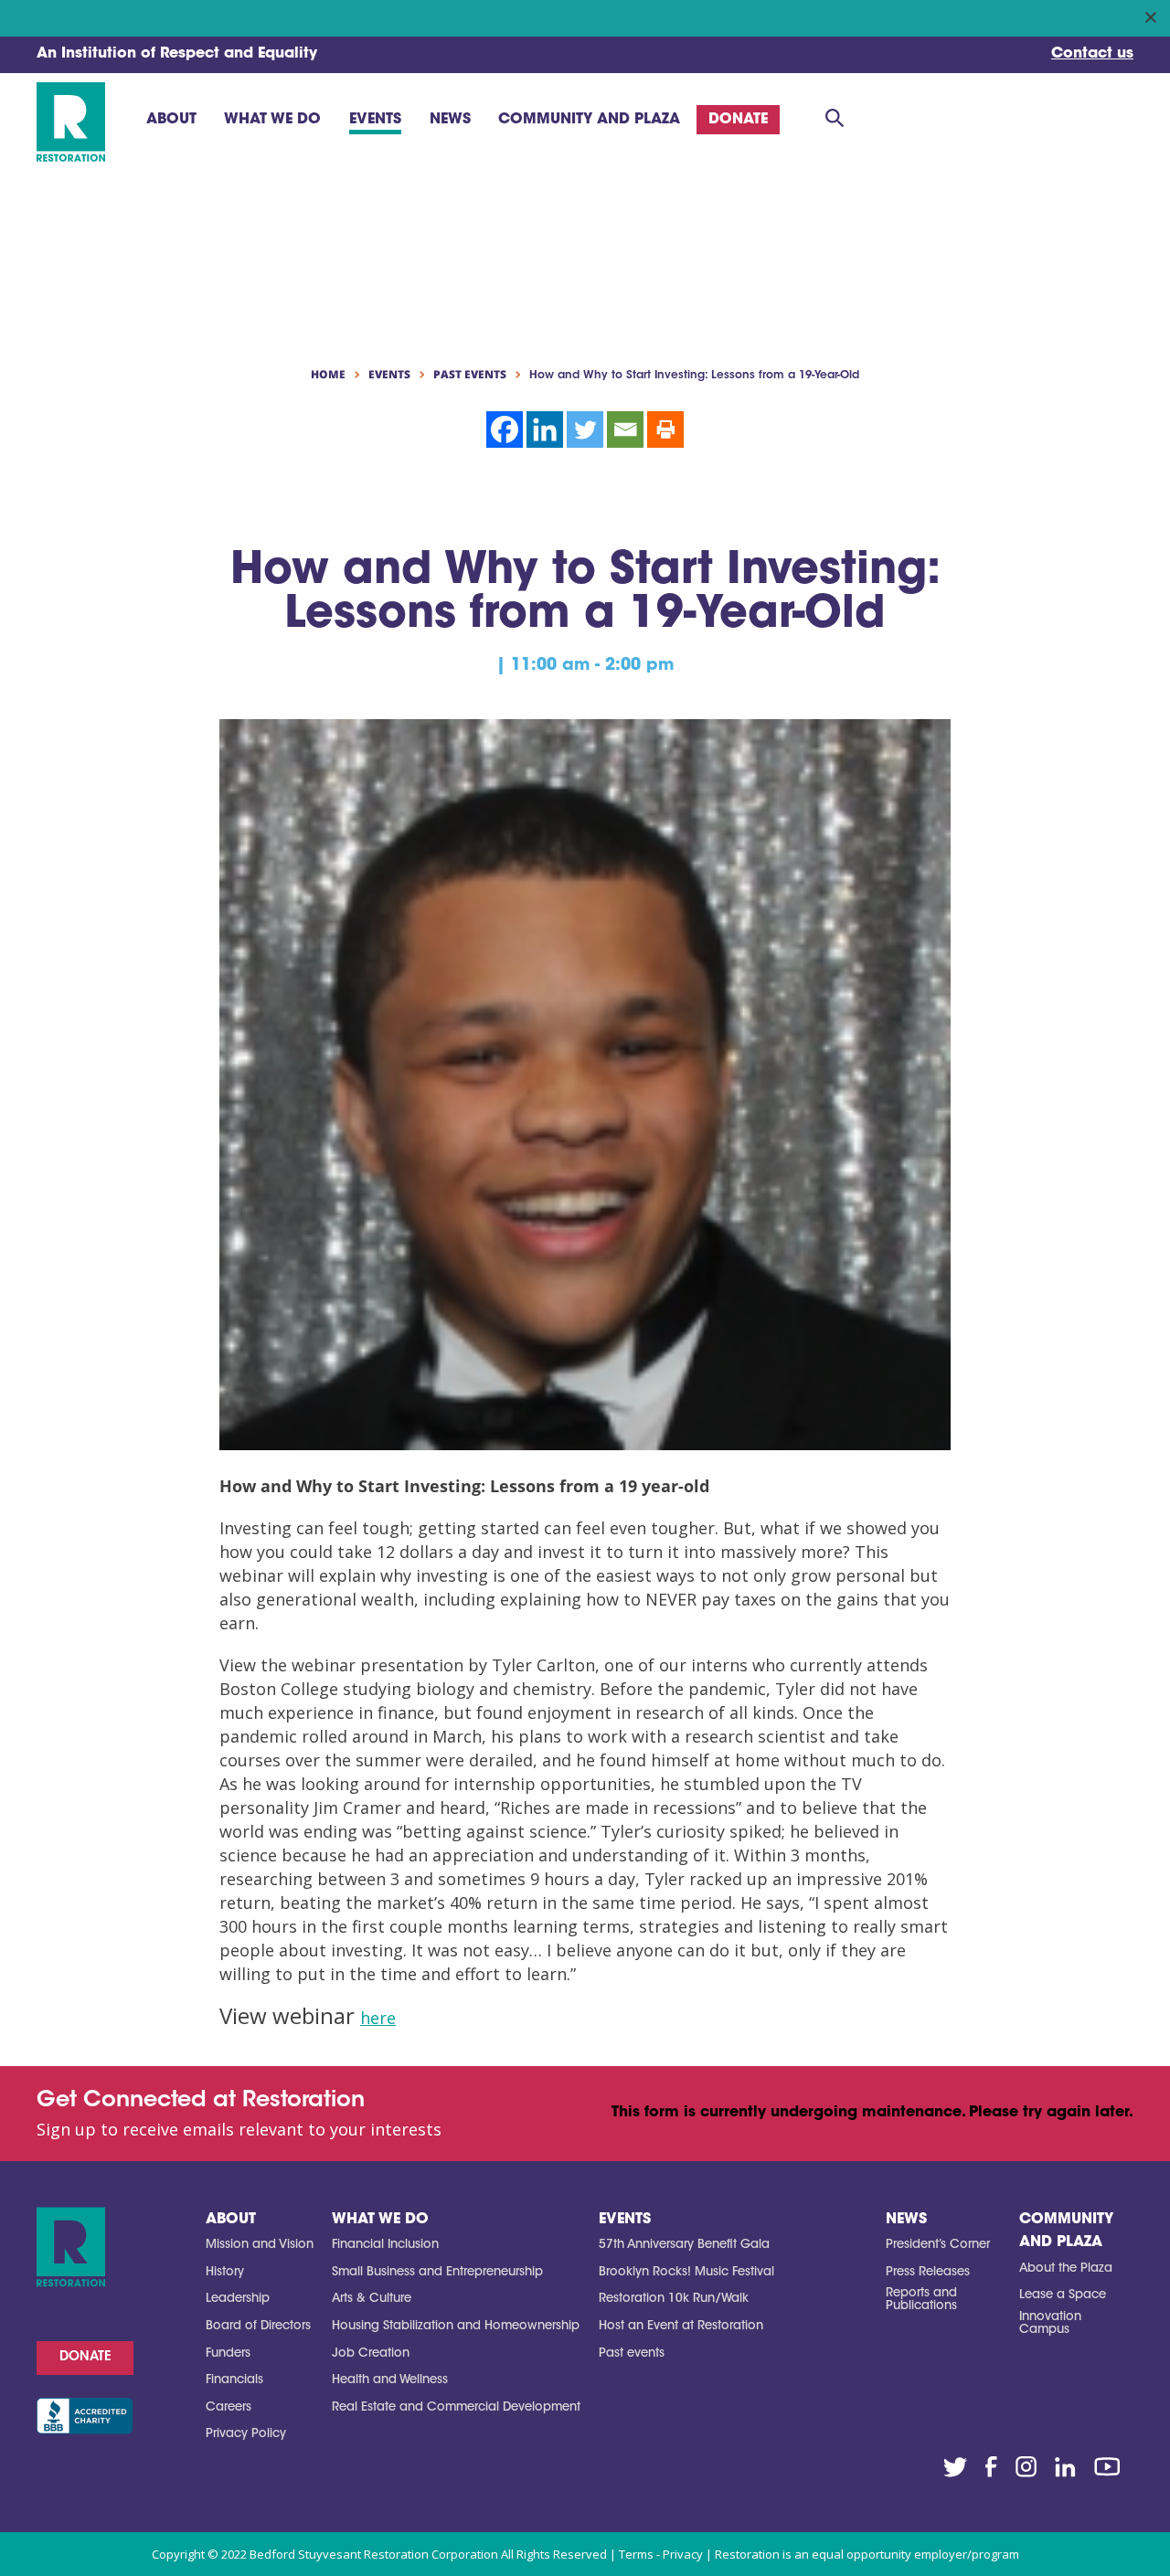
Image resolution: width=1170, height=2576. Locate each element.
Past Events (470, 375)
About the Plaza (1066, 2269)
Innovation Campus (1050, 2323)
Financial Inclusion (385, 2245)
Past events (632, 2353)
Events (389, 375)
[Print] (665, 429)
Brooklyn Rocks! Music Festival (686, 2272)
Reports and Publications (921, 2300)
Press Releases (928, 2272)
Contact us (1092, 54)
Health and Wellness (390, 2380)
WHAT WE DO (380, 2220)
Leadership (238, 2299)
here (378, 2018)
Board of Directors (258, 2326)
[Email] (625, 429)
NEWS (906, 2220)
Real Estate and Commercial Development (456, 2407)
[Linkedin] (545, 429)
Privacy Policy (246, 2434)
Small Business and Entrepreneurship (437, 2272)
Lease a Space (1063, 2295)
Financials (234, 2380)
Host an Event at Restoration (681, 2326)
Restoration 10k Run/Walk (674, 2299)
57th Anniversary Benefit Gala (684, 2245)
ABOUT (231, 2220)
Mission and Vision (260, 2245)
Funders (228, 2353)
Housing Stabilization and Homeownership (456, 2326)
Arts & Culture (372, 2299)
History (225, 2272)
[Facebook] (505, 429)
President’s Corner (938, 2245)
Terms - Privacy (661, 2554)
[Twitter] (585, 429)
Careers (229, 2407)
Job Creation (371, 2353)
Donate (85, 2358)
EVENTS (625, 2220)
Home (328, 375)
